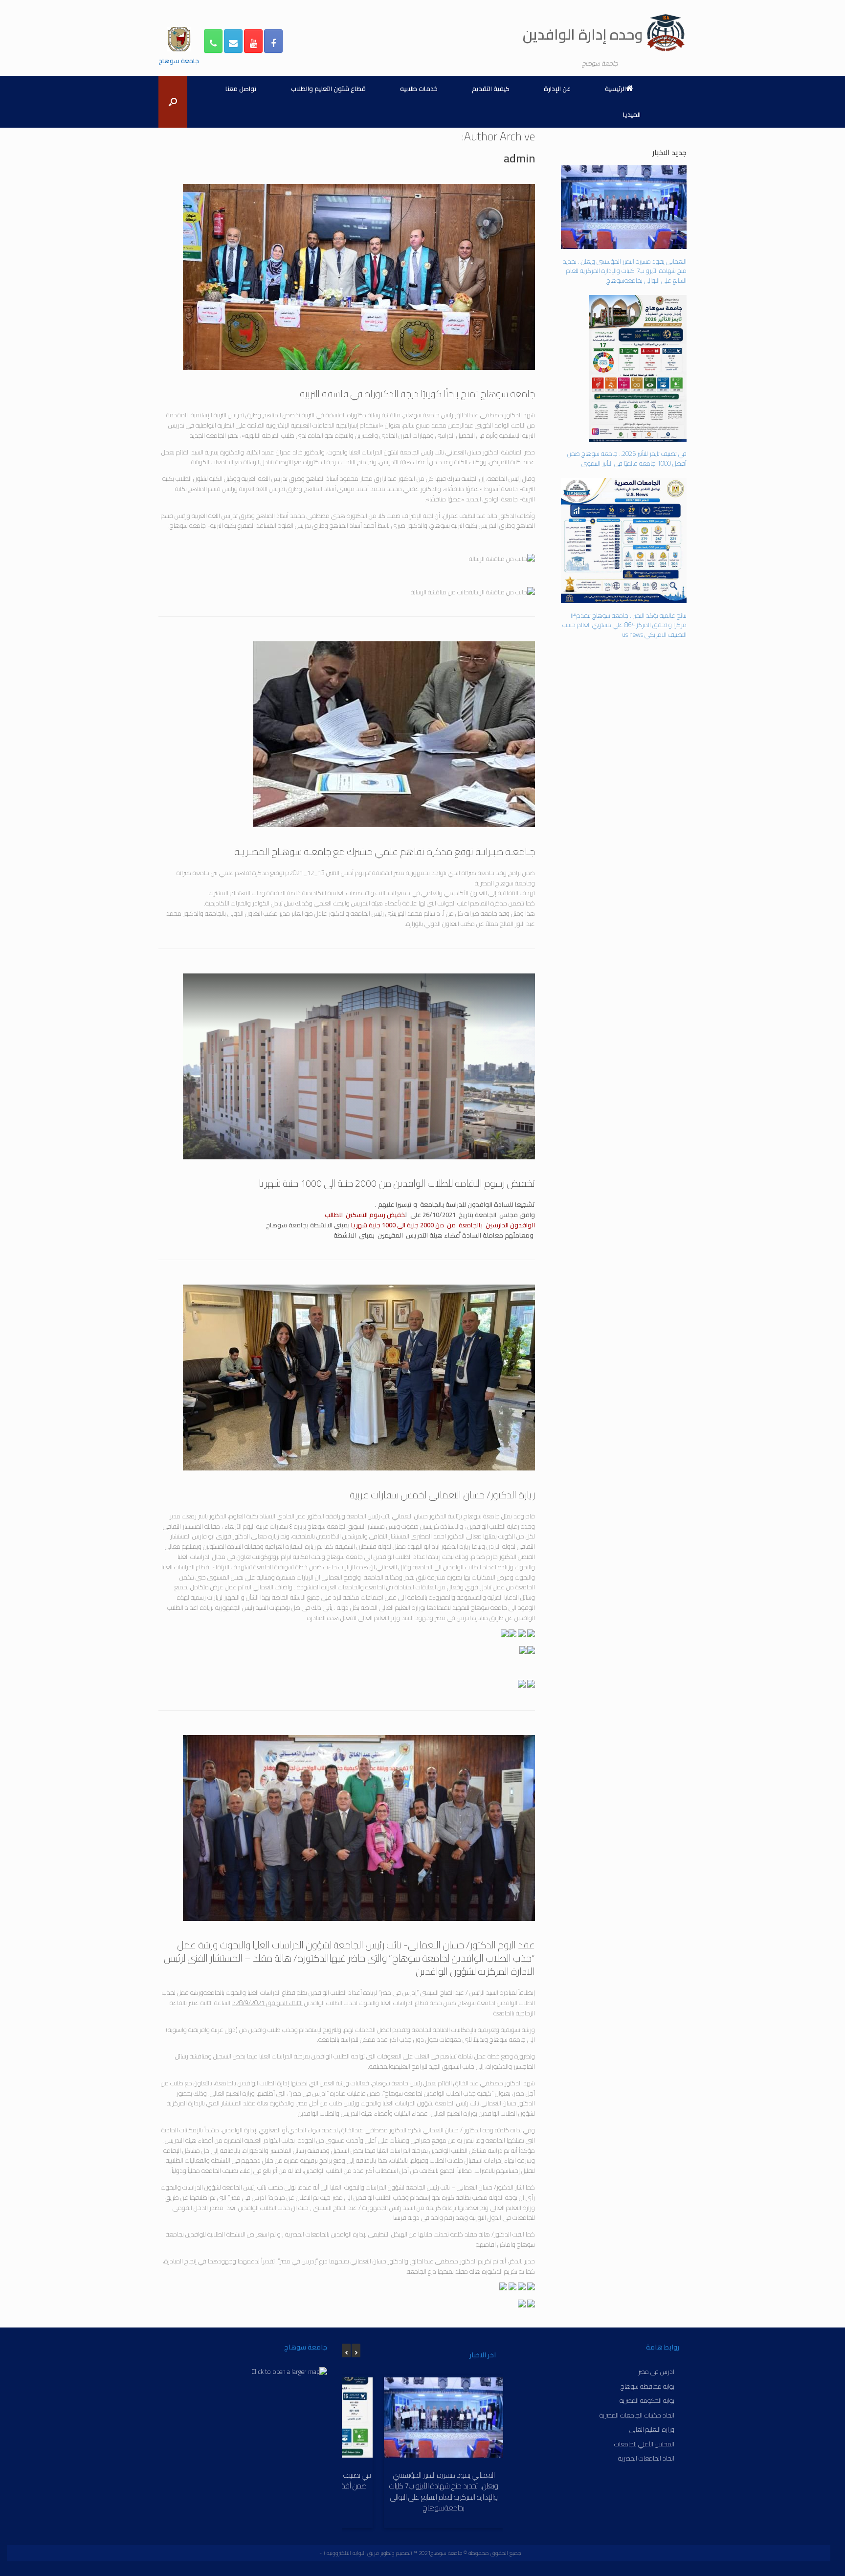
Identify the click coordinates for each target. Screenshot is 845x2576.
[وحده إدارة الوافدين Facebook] (273, 41)
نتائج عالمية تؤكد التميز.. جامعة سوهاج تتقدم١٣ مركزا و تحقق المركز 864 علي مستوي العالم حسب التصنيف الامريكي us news (624, 625)
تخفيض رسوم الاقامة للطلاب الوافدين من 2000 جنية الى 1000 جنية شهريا (397, 1182)
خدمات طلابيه (419, 89)
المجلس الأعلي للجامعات (644, 2444)
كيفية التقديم (491, 89)
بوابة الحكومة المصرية (647, 2400)
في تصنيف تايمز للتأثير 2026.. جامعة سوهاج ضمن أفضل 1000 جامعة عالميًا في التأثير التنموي (627, 458)
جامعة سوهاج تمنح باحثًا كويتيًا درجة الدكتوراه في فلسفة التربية (417, 392)
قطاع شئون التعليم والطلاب (328, 89)
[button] (173, 102)
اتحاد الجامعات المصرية (646, 2458)
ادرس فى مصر (656, 2371)
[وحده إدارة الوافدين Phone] (213, 41)
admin (519, 157)
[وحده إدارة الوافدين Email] (233, 41)
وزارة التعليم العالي (652, 2429)
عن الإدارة (557, 89)
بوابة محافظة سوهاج (647, 2386)
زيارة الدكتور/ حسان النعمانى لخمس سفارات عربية (442, 1493)
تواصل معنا (241, 89)
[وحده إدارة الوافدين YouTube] (253, 41)
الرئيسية (615, 89)
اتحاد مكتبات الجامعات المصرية (637, 2415)
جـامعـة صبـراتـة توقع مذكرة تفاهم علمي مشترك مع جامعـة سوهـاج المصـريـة (385, 850)
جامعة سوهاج (179, 60)
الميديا (632, 114)
